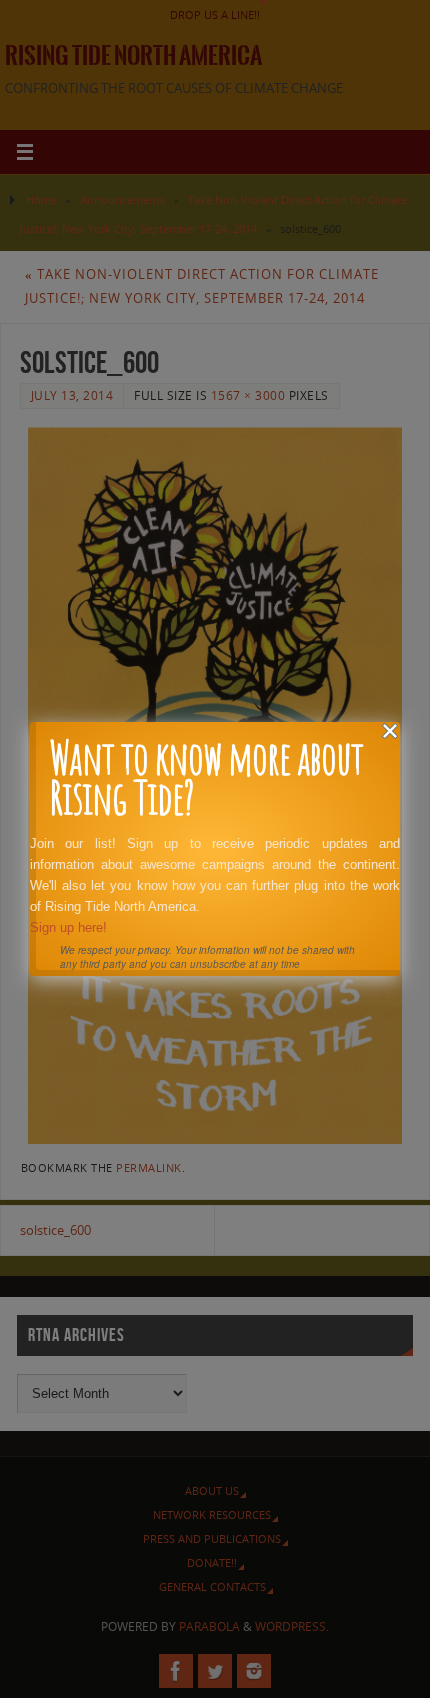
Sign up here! (68, 927)
